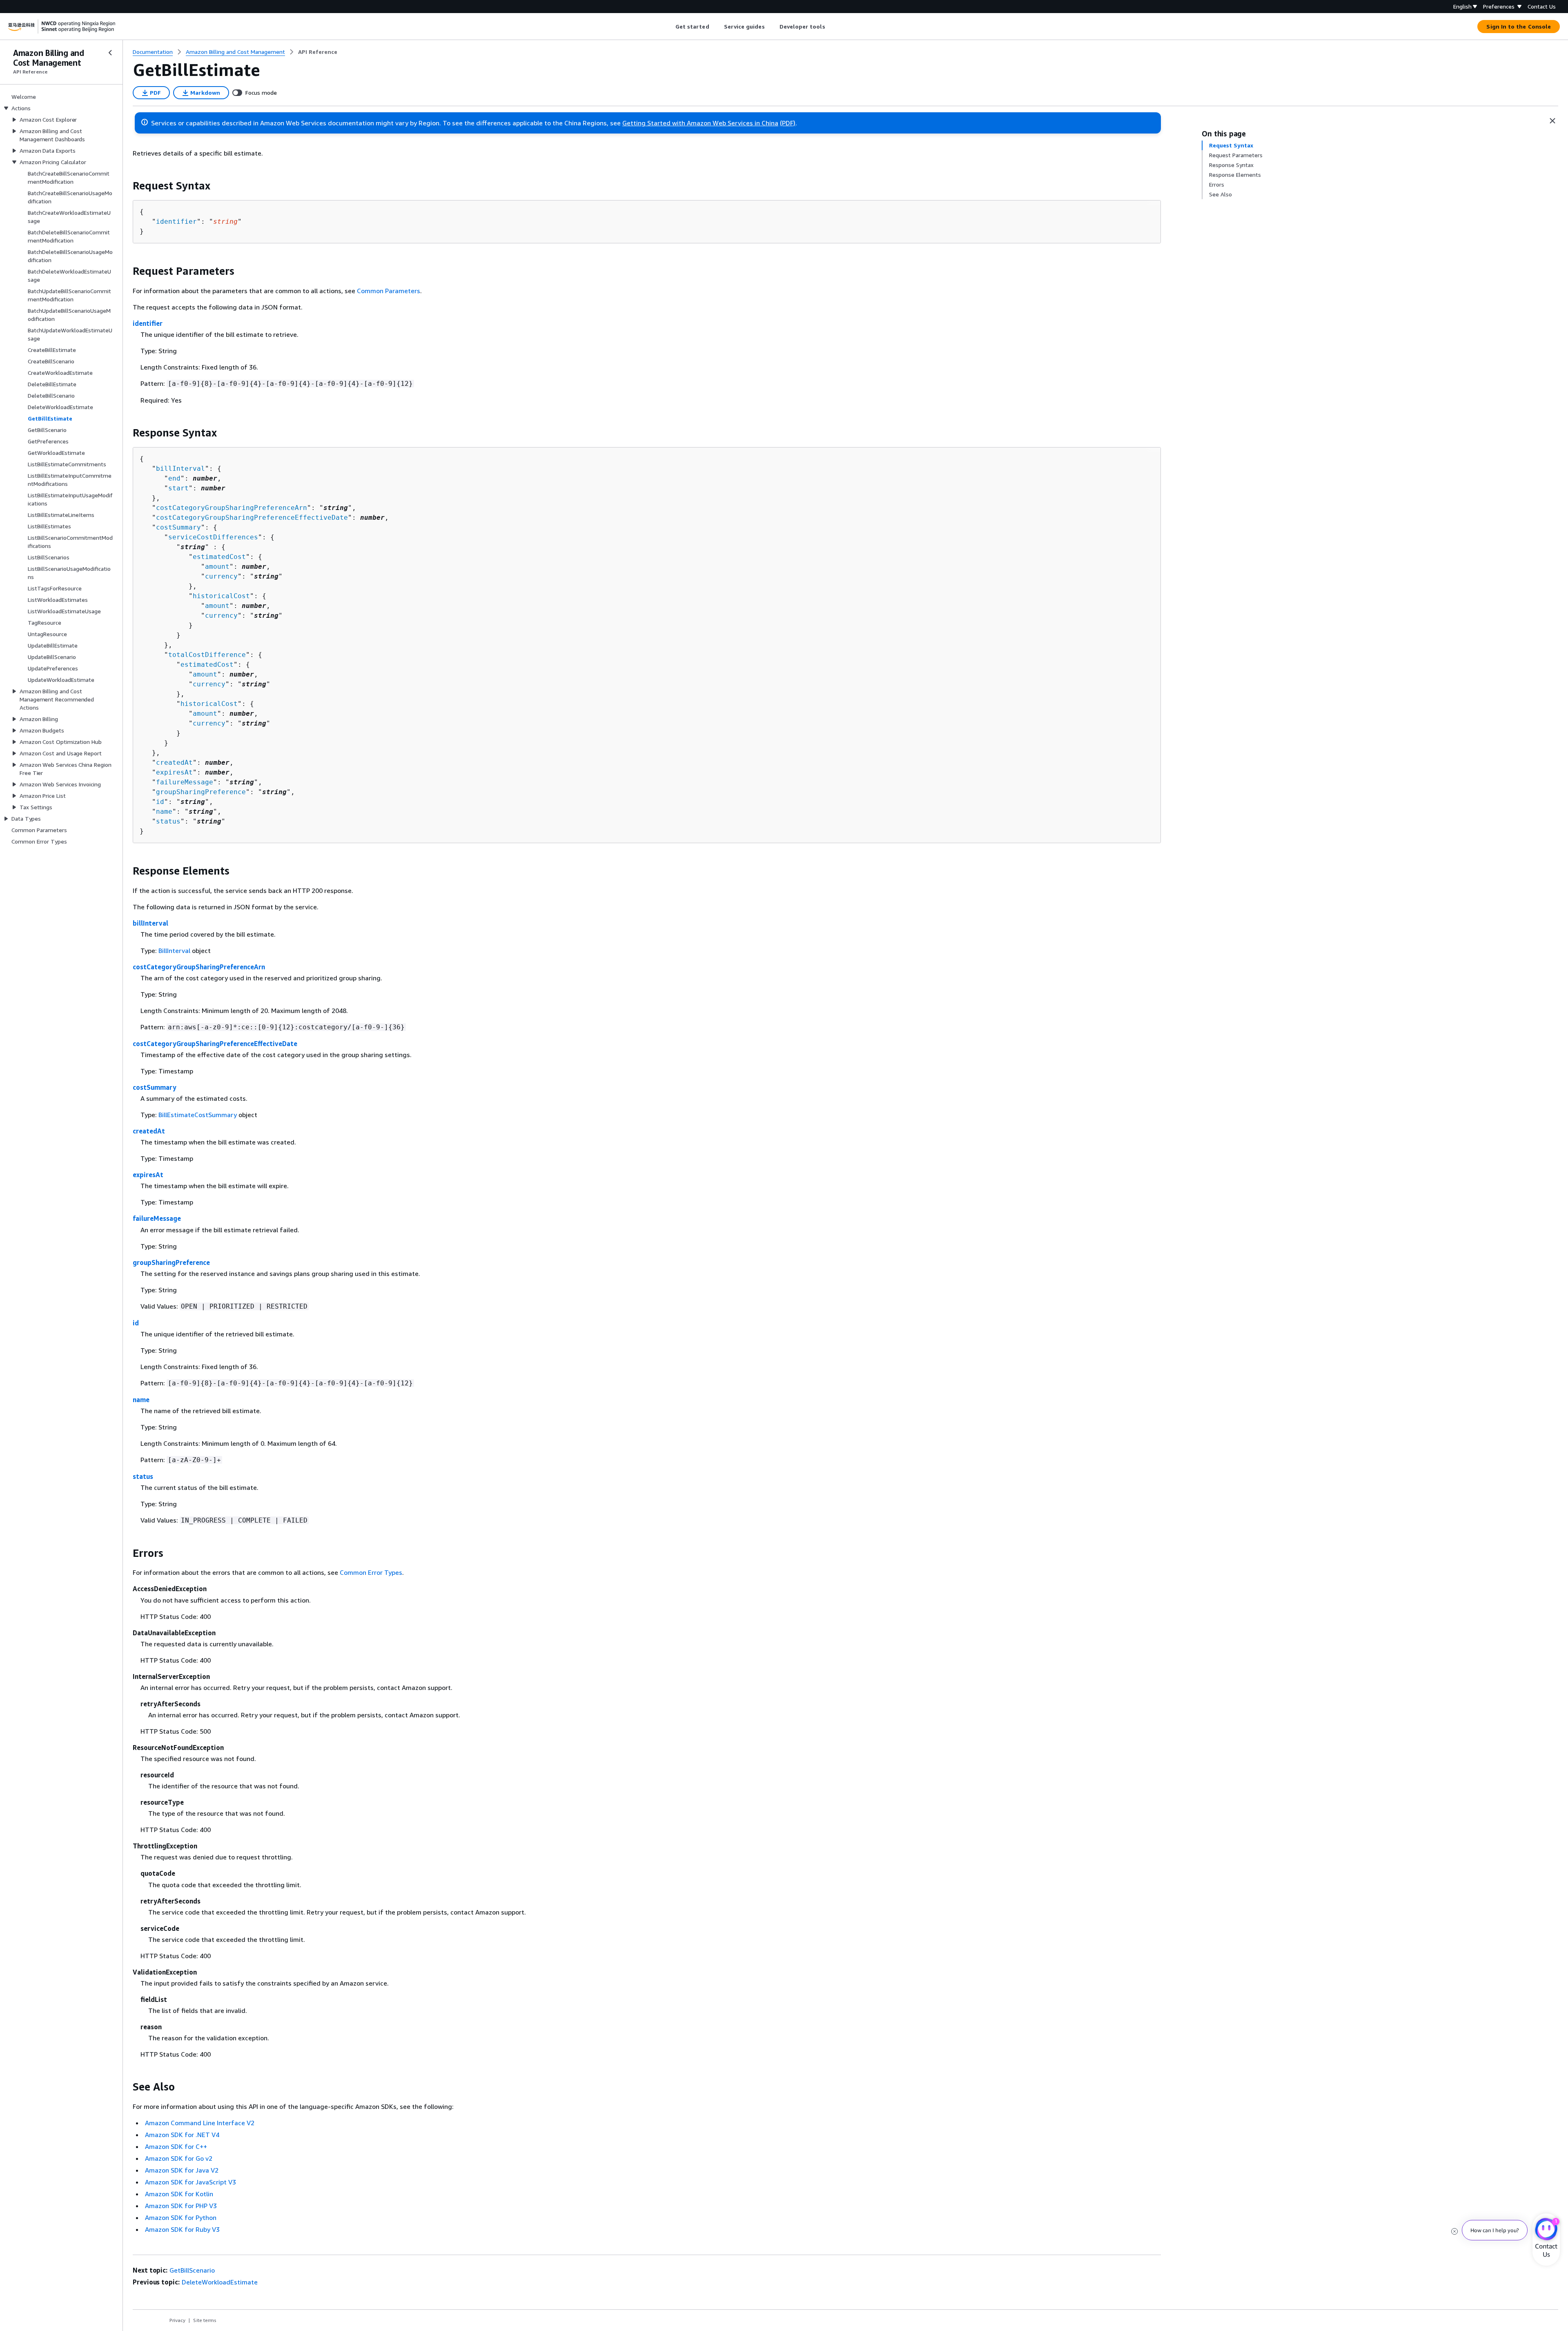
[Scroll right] (831, 27)
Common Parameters (389, 291)
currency (221, 576)
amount (217, 567)
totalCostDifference (207, 655)
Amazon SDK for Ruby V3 (182, 2229)
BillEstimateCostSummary (198, 1115)
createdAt (174, 763)
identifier (176, 222)
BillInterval (174, 951)
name (164, 812)
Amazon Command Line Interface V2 (200, 2123)
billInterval (180, 469)
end (174, 478)
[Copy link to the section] (126, 186)
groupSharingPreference (201, 792)
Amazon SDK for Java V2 (182, 2170)
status (168, 821)
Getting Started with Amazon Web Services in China (700, 123)
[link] (318, 52)
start (178, 488)
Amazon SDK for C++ (176, 2146)
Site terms (205, 2320)
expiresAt (174, 772)
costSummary (178, 527)
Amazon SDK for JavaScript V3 (190, 2182)
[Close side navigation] (110, 53)
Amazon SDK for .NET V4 (182, 2135)
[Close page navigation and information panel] (1552, 121)
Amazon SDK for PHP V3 (181, 2206)
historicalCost (221, 596)
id (160, 802)
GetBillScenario (192, 2270)
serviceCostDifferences (213, 537)
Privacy (177, 2320)
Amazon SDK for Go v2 (179, 2158)
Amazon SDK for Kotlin (179, 2194)
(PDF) (788, 123)
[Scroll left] (669, 27)
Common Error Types (371, 1572)
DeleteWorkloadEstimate (220, 2282)
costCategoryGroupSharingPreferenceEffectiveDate (252, 518)
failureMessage (185, 782)
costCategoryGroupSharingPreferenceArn (232, 508)
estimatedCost (219, 557)
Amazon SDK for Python (181, 2217)
